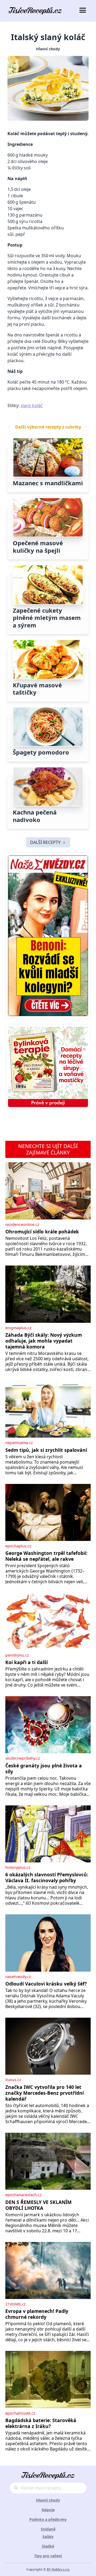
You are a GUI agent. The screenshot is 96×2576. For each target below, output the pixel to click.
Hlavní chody (48, 49)
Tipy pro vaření (48, 2556)
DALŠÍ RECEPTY (45, 842)
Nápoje (48, 2510)
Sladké (48, 2546)
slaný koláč (32, 406)
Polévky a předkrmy (48, 2519)
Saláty (48, 2537)
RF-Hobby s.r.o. (58, 2569)
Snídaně (48, 2529)
